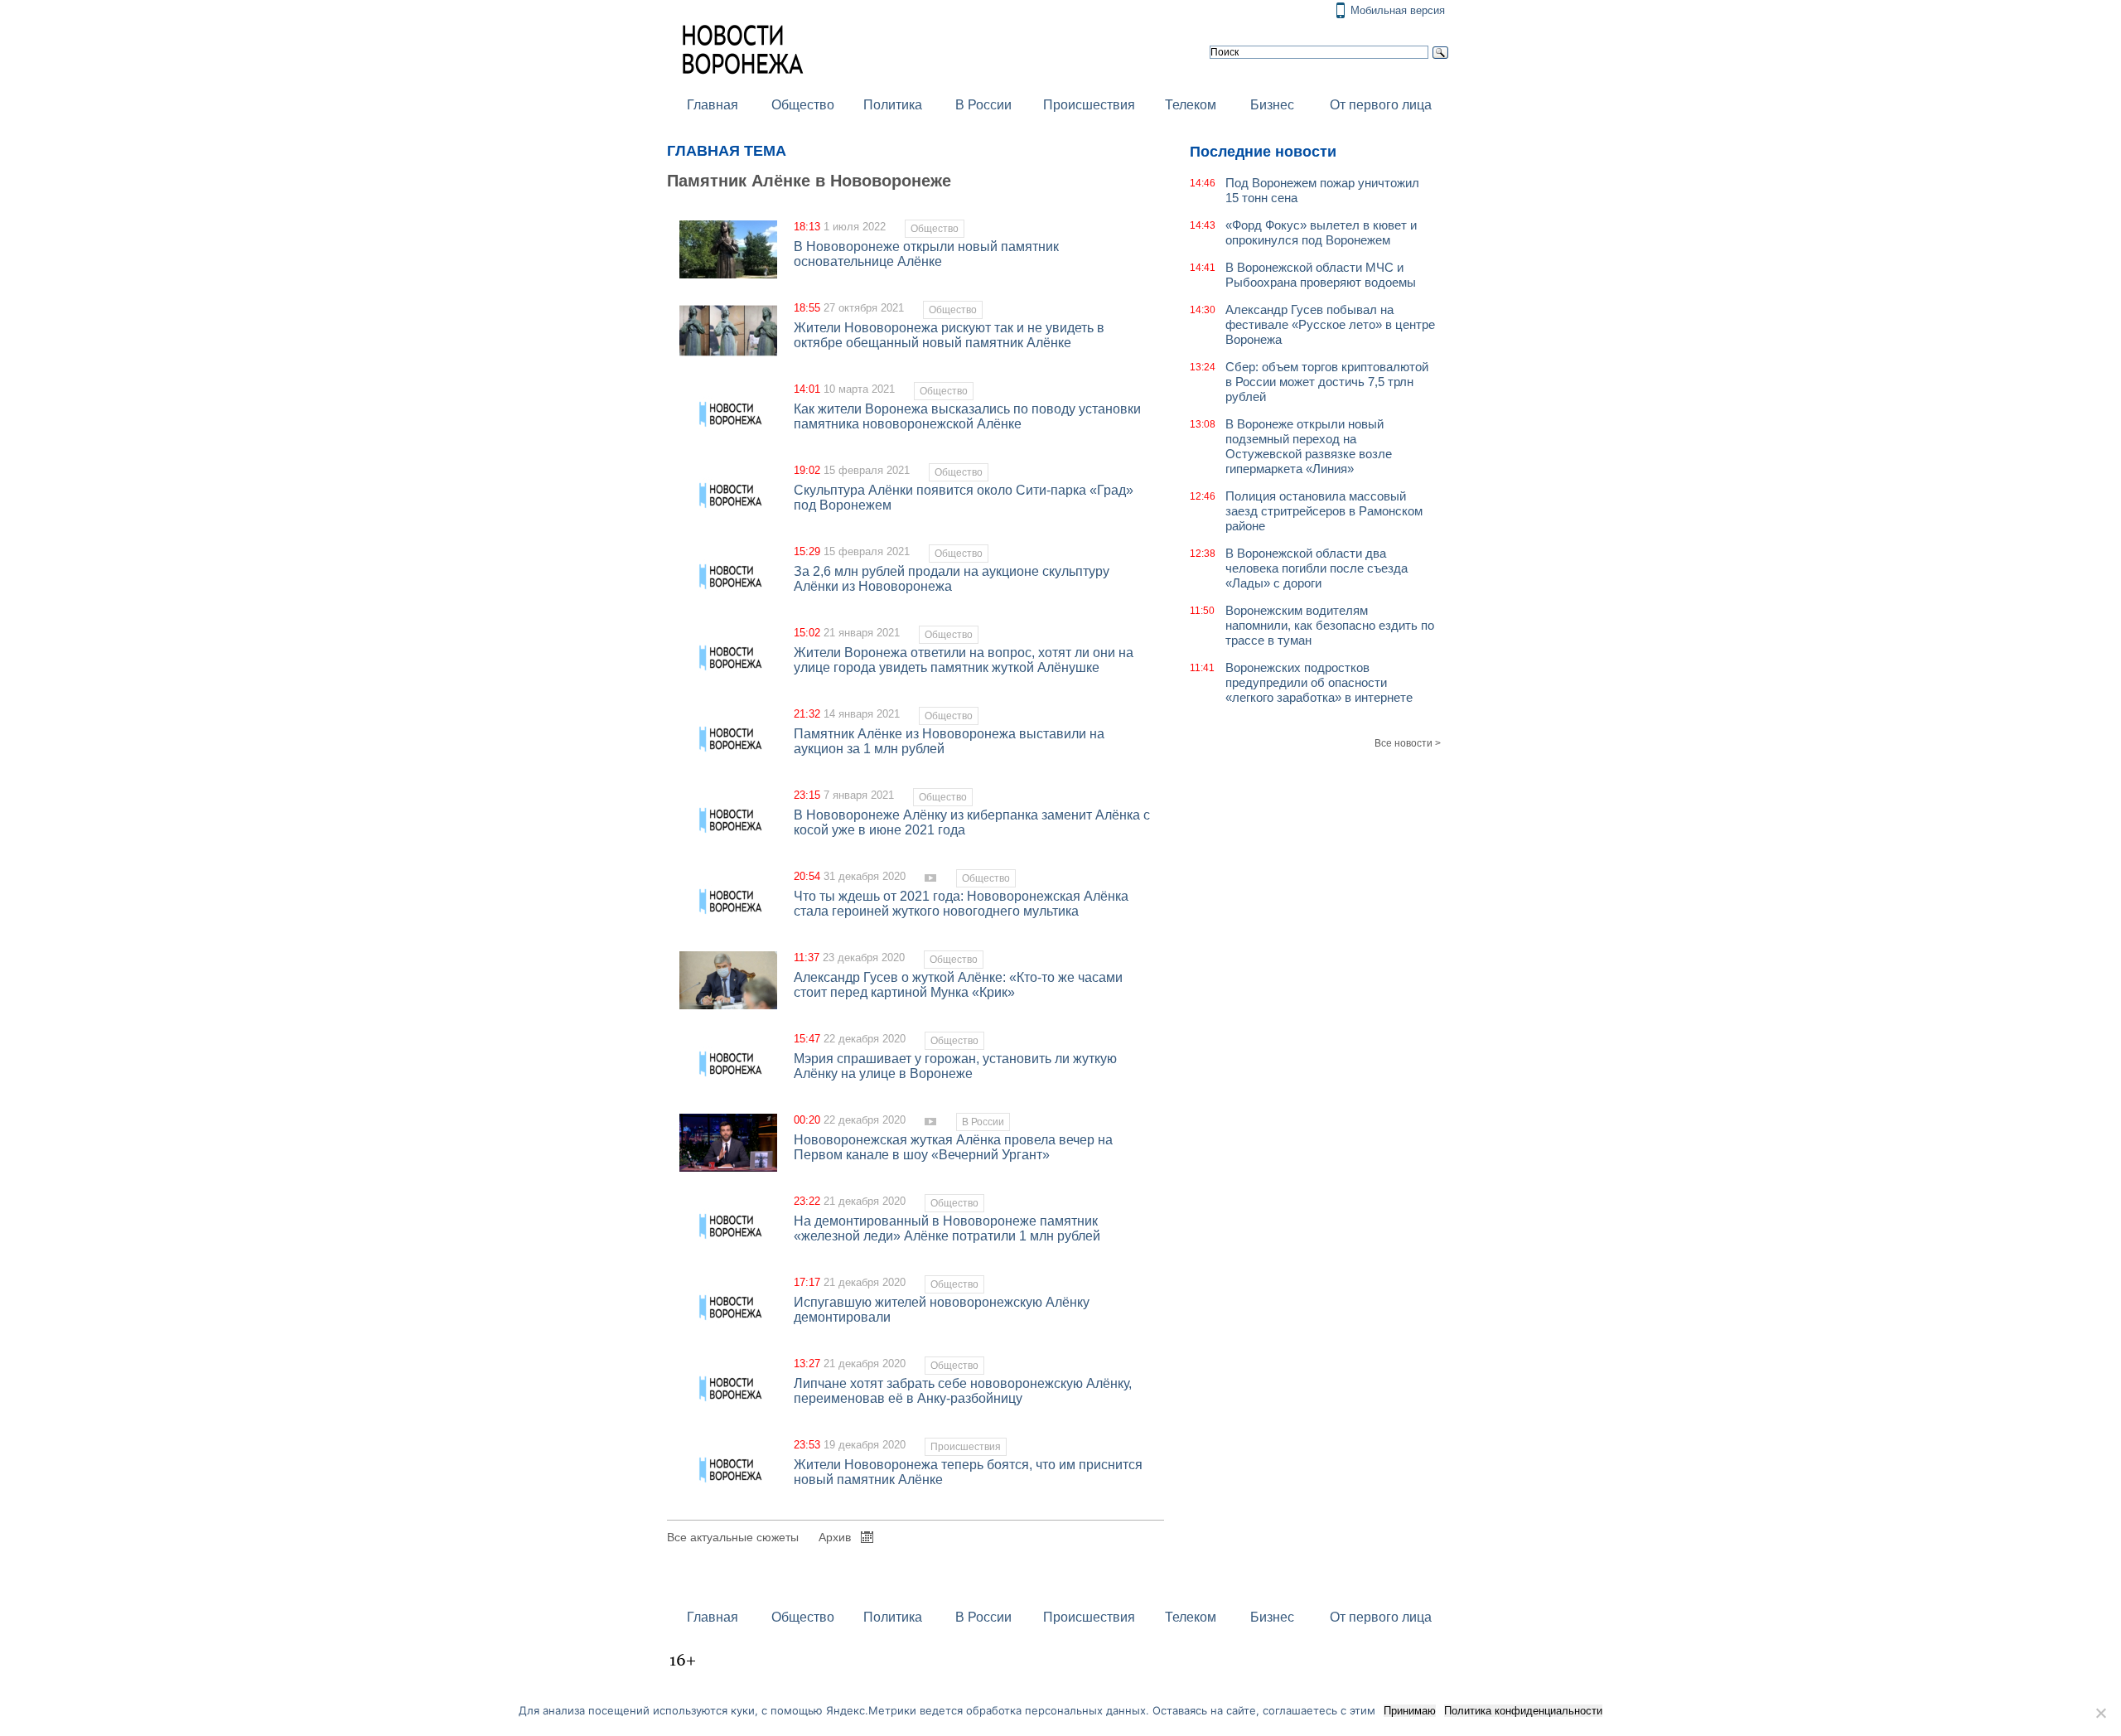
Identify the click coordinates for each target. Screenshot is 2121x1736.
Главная (713, 105)
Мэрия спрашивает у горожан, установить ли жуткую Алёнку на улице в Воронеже (955, 1066)
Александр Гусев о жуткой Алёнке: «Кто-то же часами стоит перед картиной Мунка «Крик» (958, 985)
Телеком (1191, 105)
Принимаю (1410, 1711)
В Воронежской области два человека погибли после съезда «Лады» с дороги (1317, 568)
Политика (893, 105)
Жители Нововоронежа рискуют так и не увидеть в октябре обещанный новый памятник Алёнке (949, 335)
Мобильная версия (1398, 10)
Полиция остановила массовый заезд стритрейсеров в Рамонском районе (1324, 511)
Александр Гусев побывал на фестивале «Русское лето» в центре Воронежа (1330, 324)
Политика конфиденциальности (1523, 1711)
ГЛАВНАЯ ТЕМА (727, 151)
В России (983, 105)
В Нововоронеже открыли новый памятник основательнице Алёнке (926, 254)
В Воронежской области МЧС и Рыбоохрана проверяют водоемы (1321, 275)
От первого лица (1381, 105)
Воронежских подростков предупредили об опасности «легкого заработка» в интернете (1319, 682)
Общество (803, 105)
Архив (835, 1537)
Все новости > (1408, 743)
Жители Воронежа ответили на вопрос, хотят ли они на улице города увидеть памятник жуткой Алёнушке (964, 660)
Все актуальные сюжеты (733, 1537)
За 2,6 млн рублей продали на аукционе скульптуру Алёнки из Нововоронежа (952, 579)
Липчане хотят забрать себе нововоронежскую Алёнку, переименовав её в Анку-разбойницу (963, 1391)
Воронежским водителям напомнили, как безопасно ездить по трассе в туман (1330, 625)
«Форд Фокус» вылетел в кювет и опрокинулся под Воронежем (1321, 232)
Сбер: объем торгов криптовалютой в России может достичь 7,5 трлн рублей (1327, 382)
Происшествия (1089, 105)
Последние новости (1263, 152)
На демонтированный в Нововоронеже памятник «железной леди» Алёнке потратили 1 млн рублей (947, 1228)
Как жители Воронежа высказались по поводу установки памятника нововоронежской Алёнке (967, 416)
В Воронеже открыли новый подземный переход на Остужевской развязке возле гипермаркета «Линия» (1309, 446)
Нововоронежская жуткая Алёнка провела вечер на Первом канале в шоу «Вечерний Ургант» (953, 1147)
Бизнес (1272, 105)
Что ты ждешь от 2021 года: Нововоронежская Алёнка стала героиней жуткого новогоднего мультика (961, 904)
